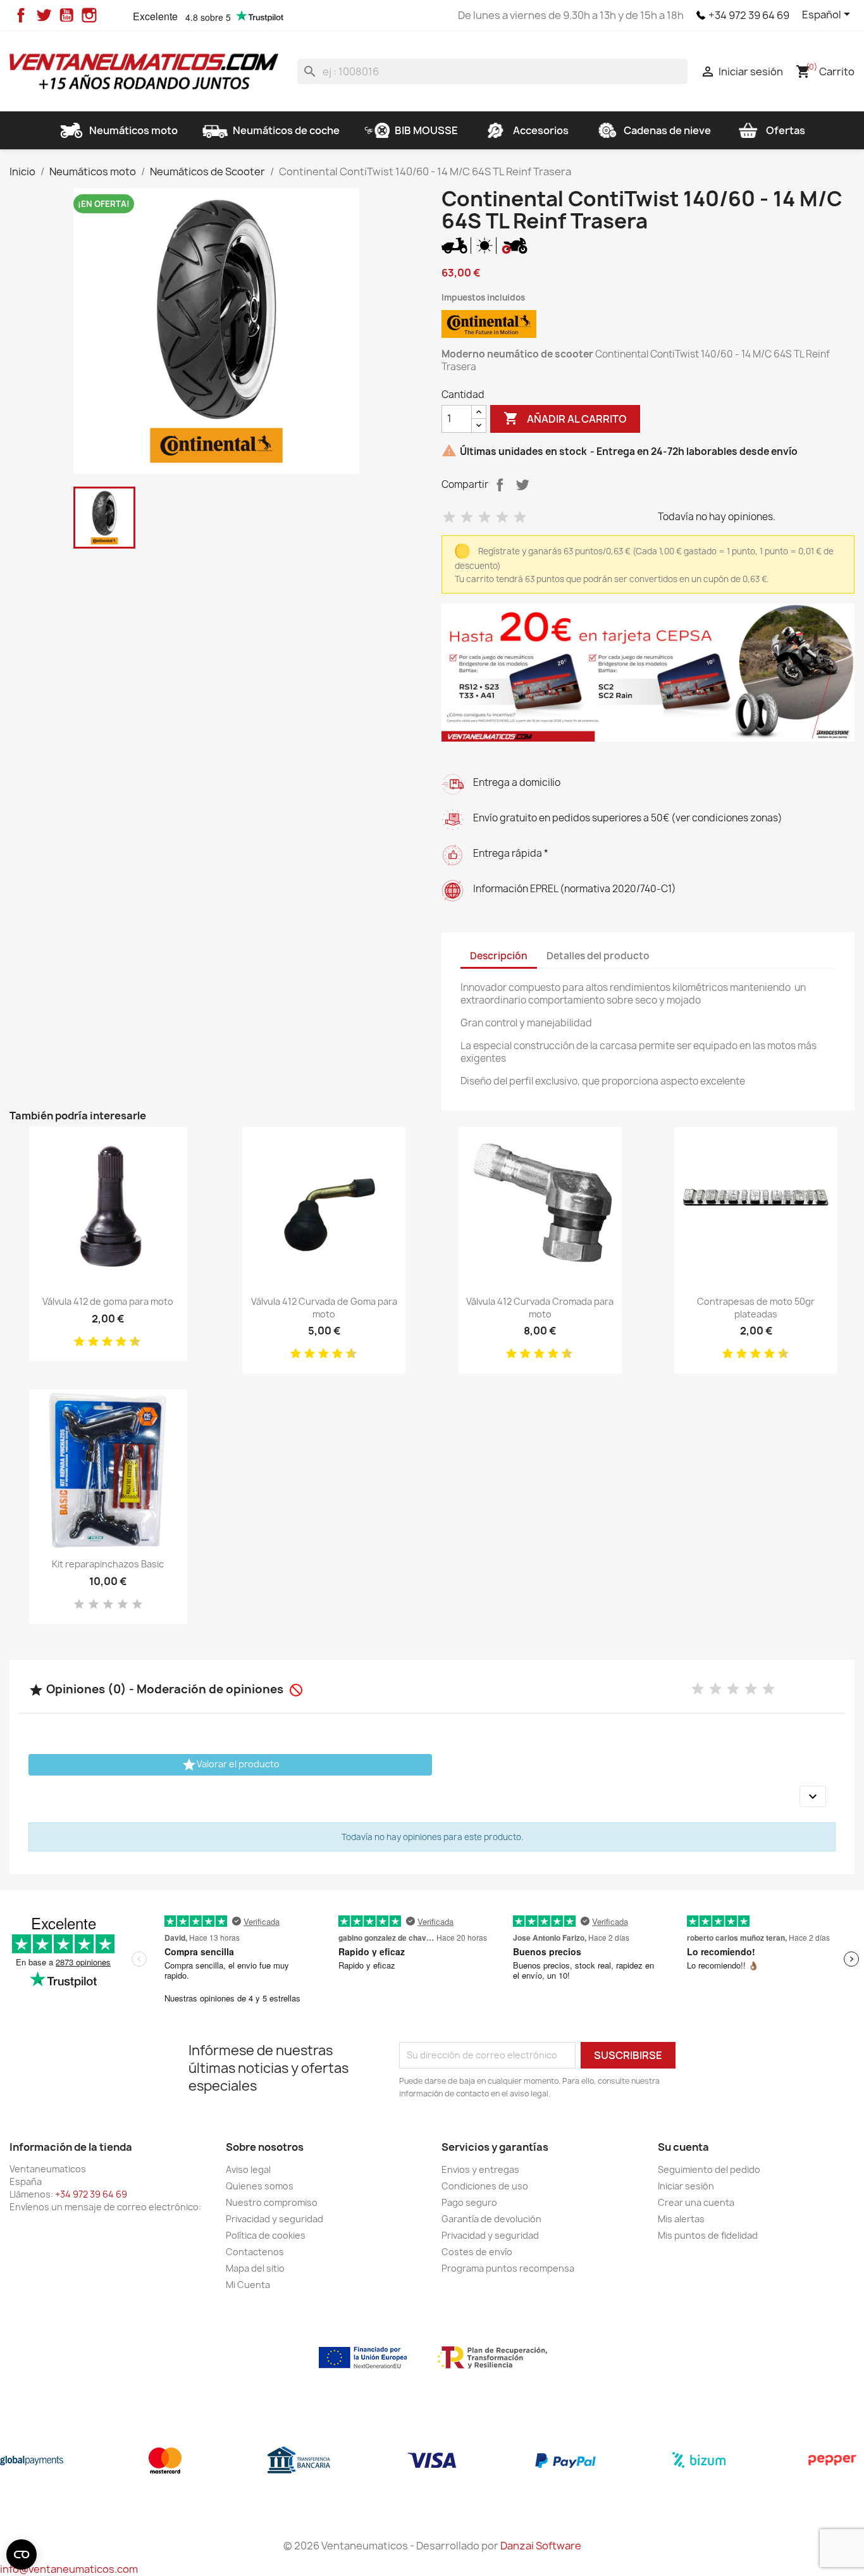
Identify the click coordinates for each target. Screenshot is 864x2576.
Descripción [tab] (499, 1005)
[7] (116, 1391)
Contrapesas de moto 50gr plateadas (756, 1356)
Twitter (44, 15)
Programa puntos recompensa (508, 2317)
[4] (502, 566)
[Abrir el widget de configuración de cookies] (22, 2554)
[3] (484, 566)
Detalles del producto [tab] (598, 1005)
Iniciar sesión (686, 2235)
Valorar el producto (231, 1814)
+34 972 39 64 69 (749, 15)
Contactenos (255, 2300)
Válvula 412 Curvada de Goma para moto (324, 1356)
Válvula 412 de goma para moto (108, 1350)
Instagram (89, 15)
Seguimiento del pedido (709, 2218)
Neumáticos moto (133, 130)
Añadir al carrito (565, 467)
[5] (520, 566)
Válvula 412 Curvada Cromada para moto (540, 1356)
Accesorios (541, 130)
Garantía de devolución (491, 2268)
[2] (467, 566)
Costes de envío (477, 2300)
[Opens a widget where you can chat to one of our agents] (817, 2554)
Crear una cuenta (696, 2251)
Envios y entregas (480, 2218)
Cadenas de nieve (667, 130)
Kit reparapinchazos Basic (108, 1613)
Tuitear (522, 533)
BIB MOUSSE (426, 130)
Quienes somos (260, 2235)
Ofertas (786, 130)
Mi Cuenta (248, 2333)
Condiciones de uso (485, 2235)
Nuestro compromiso (272, 2251)
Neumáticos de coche (286, 130)
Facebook (21, 15)
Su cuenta (683, 2196)
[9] (130, 1391)
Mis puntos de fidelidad (708, 2284)
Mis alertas (681, 2268)
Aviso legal (248, 2218)
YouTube (66, 15)
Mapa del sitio (255, 2317)
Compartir (500, 533)
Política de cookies (266, 2284)
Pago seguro (469, 2251)
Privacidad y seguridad (275, 2268)
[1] (449, 566)
